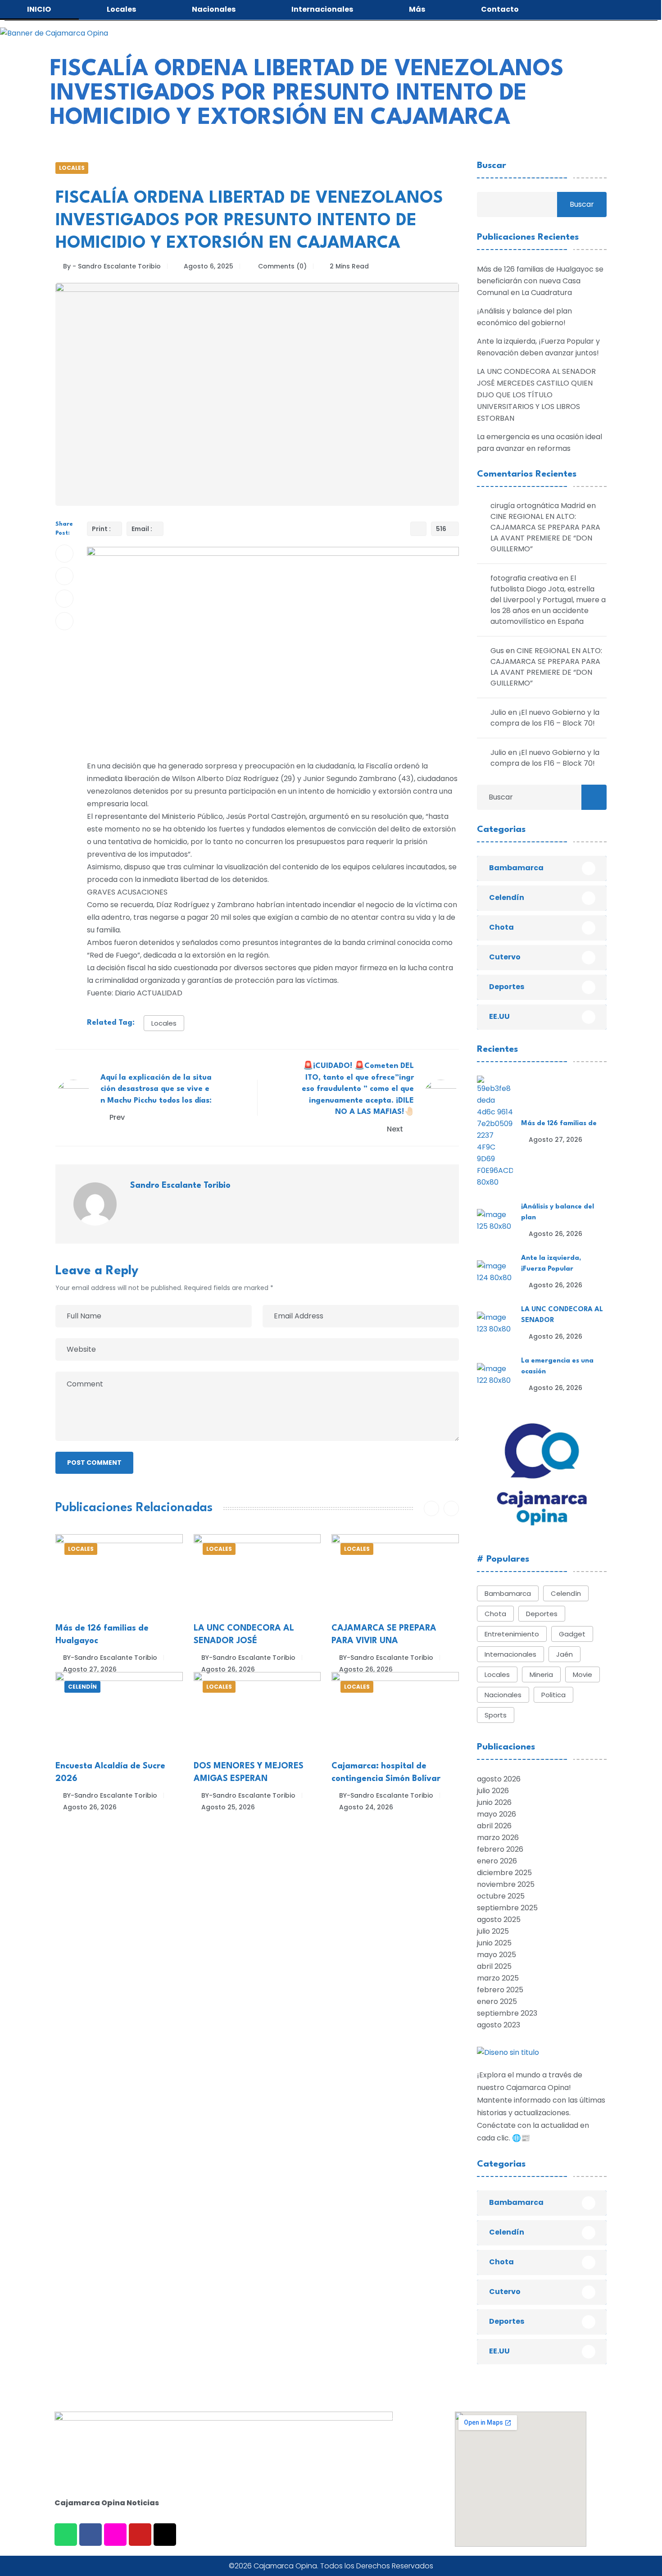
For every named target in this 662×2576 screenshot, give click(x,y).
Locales (72, 168)
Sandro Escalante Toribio (180, 1186)
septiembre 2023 (507, 2013)
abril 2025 (494, 1966)
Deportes (507, 987)
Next (396, 1129)
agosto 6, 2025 (209, 266)
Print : (101, 529)
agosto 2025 (499, 1920)
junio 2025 (494, 1943)
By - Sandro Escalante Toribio (112, 266)
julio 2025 (493, 1931)
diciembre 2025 (504, 1873)
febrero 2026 (500, 1849)
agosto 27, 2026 (90, 1669)
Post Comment (94, 1463)
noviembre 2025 (506, 1884)
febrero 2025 (500, 1990)
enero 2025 (497, 2001)
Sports (496, 1715)
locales (164, 1023)
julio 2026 (493, 1791)
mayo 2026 (496, 1814)
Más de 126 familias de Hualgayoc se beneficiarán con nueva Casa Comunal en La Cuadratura (540, 281)
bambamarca (508, 1593)
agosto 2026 (499, 1779)
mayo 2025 (496, 1955)
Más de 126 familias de (559, 1124)
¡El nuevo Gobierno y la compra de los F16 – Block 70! (545, 718)
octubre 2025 (501, 1896)
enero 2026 (497, 1861)
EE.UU (499, 1016)
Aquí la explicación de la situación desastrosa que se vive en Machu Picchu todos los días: (156, 1089)
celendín (566, 1593)
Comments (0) (281, 266)
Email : (142, 529)
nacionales (503, 1695)
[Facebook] (91, 2535)
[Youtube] (140, 2535)
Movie (583, 1674)
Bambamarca (516, 868)
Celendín (82, 1687)
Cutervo (505, 957)
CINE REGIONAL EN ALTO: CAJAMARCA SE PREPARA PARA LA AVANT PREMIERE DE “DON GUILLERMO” (545, 533)
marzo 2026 (498, 1838)
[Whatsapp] (66, 2535)
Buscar (492, 166)
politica (553, 1695)
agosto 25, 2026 (228, 1807)
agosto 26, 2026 (228, 1669)
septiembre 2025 (507, 1908)
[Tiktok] (165, 2535)
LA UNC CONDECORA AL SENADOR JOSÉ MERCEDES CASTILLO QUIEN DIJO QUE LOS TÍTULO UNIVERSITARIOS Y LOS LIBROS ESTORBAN (536, 395)
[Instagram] (115, 2535)
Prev (117, 1117)
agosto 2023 (499, 2025)
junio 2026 (494, 1802)
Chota (501, 927)
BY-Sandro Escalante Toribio (110, 1658)
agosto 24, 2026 (366, 1807)
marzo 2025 (498, 1978)
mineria (541, 1674)
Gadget (572, 1634)
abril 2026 (494, 1826)
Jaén (565, 1654)
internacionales (510, 1654)
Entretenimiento (512, 1634)
